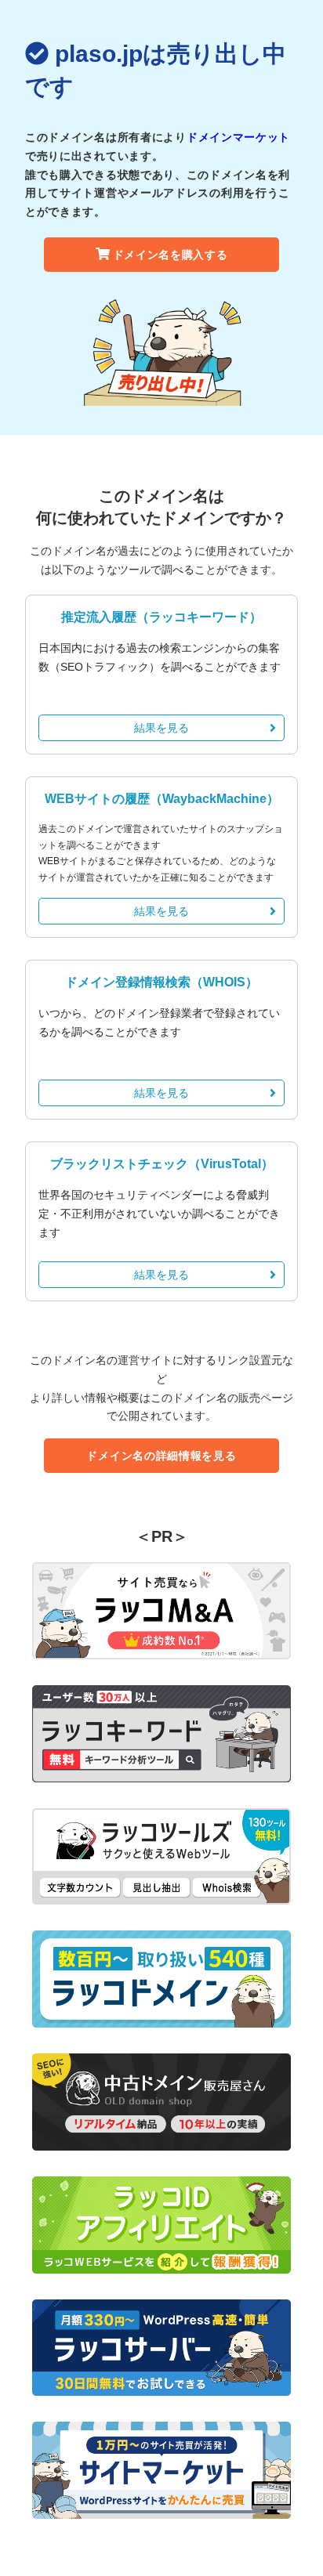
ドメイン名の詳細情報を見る (161, 1456)
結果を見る (161, 728)
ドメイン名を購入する (171, 255)
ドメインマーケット (238, 137)
